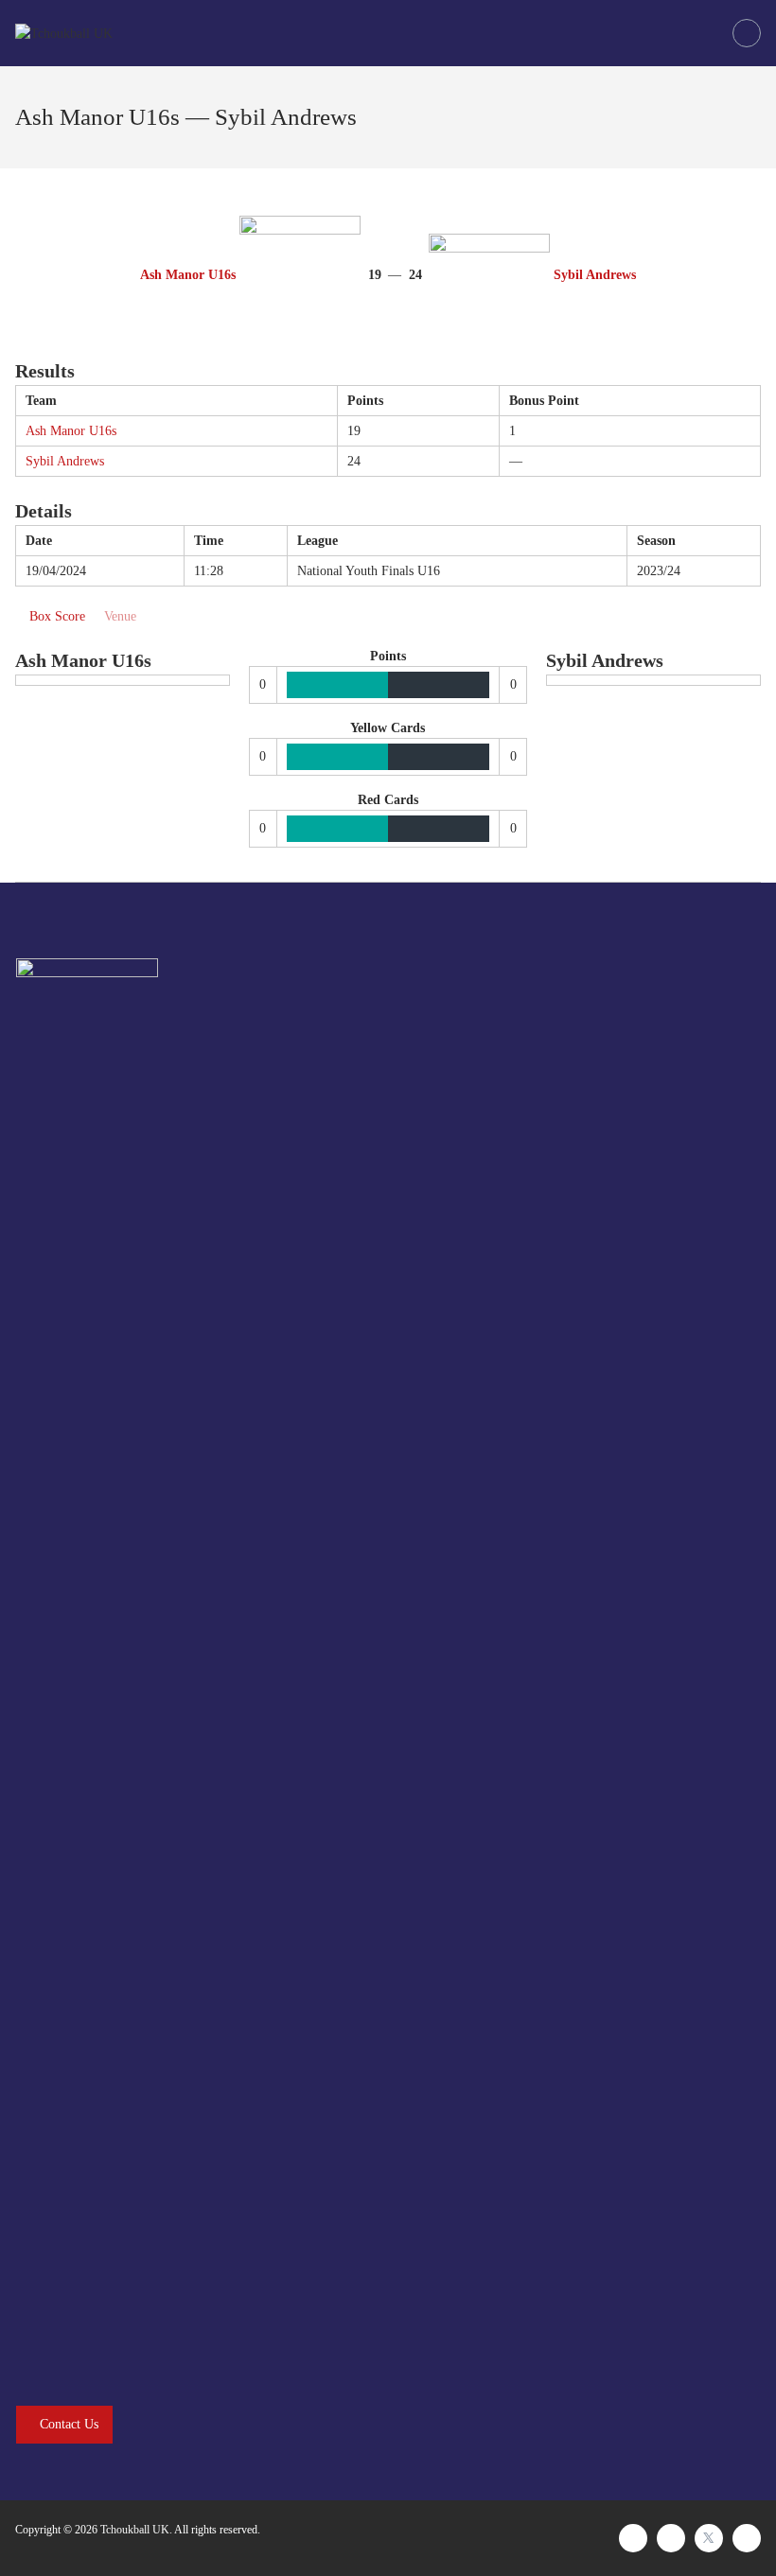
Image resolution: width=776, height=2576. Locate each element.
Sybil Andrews (65, 461)
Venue (120, 616)
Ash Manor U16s (71, 431)
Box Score (57, 616)
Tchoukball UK (135, 2530)
